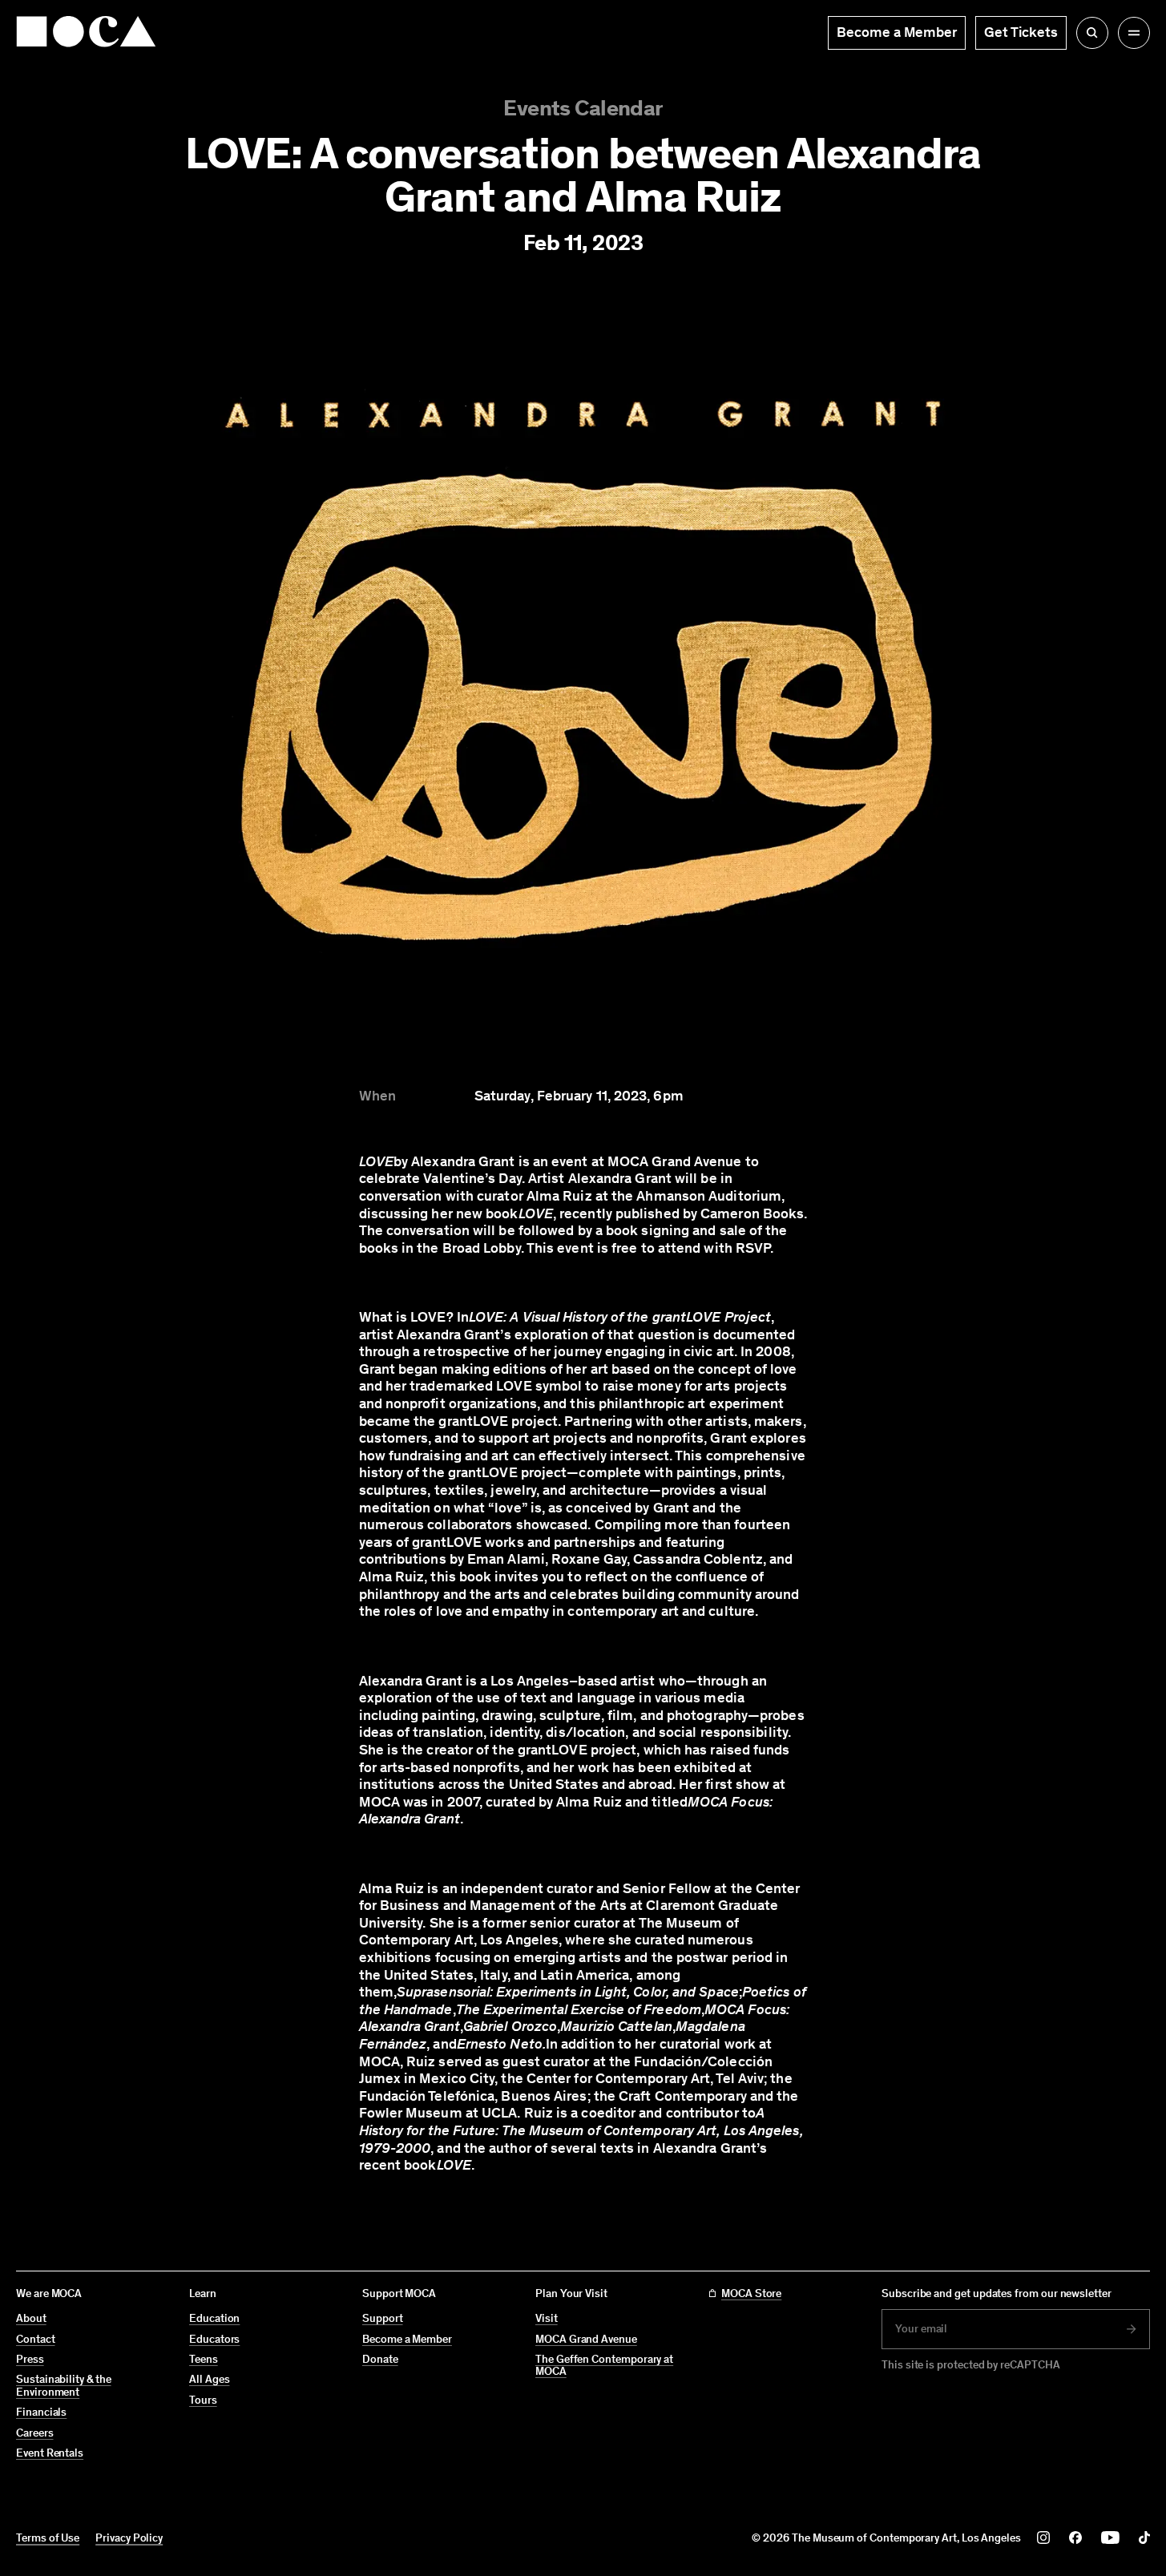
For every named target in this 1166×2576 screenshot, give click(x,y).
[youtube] (1110, 2538)
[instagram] (1043, 2538)
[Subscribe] (1132, 2329)
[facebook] (1075, 2538)
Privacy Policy (129, 2538)
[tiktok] (1144, 2538)
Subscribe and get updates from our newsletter (997, 2293)
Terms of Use (48, 2538)
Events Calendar (583, 108)
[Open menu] (1134, 33)
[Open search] (1092, 33)
